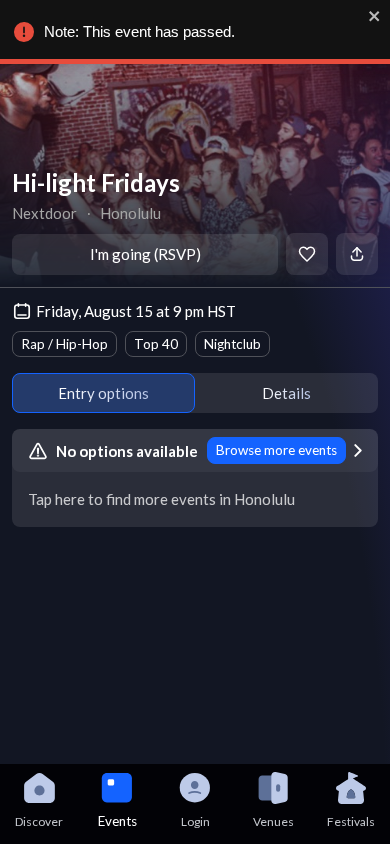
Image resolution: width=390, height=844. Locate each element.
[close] (375, 16)
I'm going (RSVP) (145, 254)
